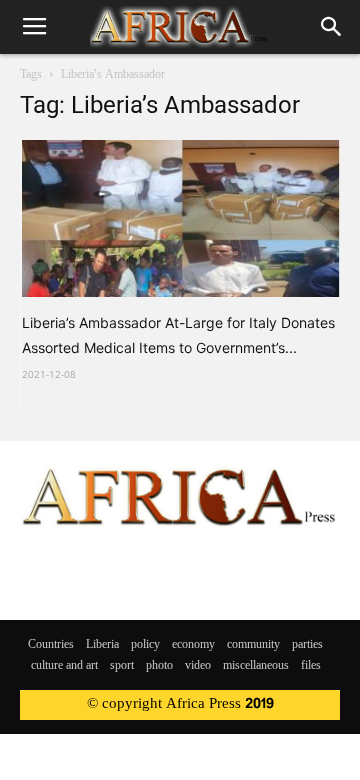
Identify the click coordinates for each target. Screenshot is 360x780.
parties (307, 645)
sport (122, 666)
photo (159, 666)
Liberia (102, 645)
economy (193, 645)
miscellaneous (256, 666)
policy (145, 645)
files (311, 666)
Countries (51, 645)
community (253, 645)
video (198, 666)
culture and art (64, 666)
